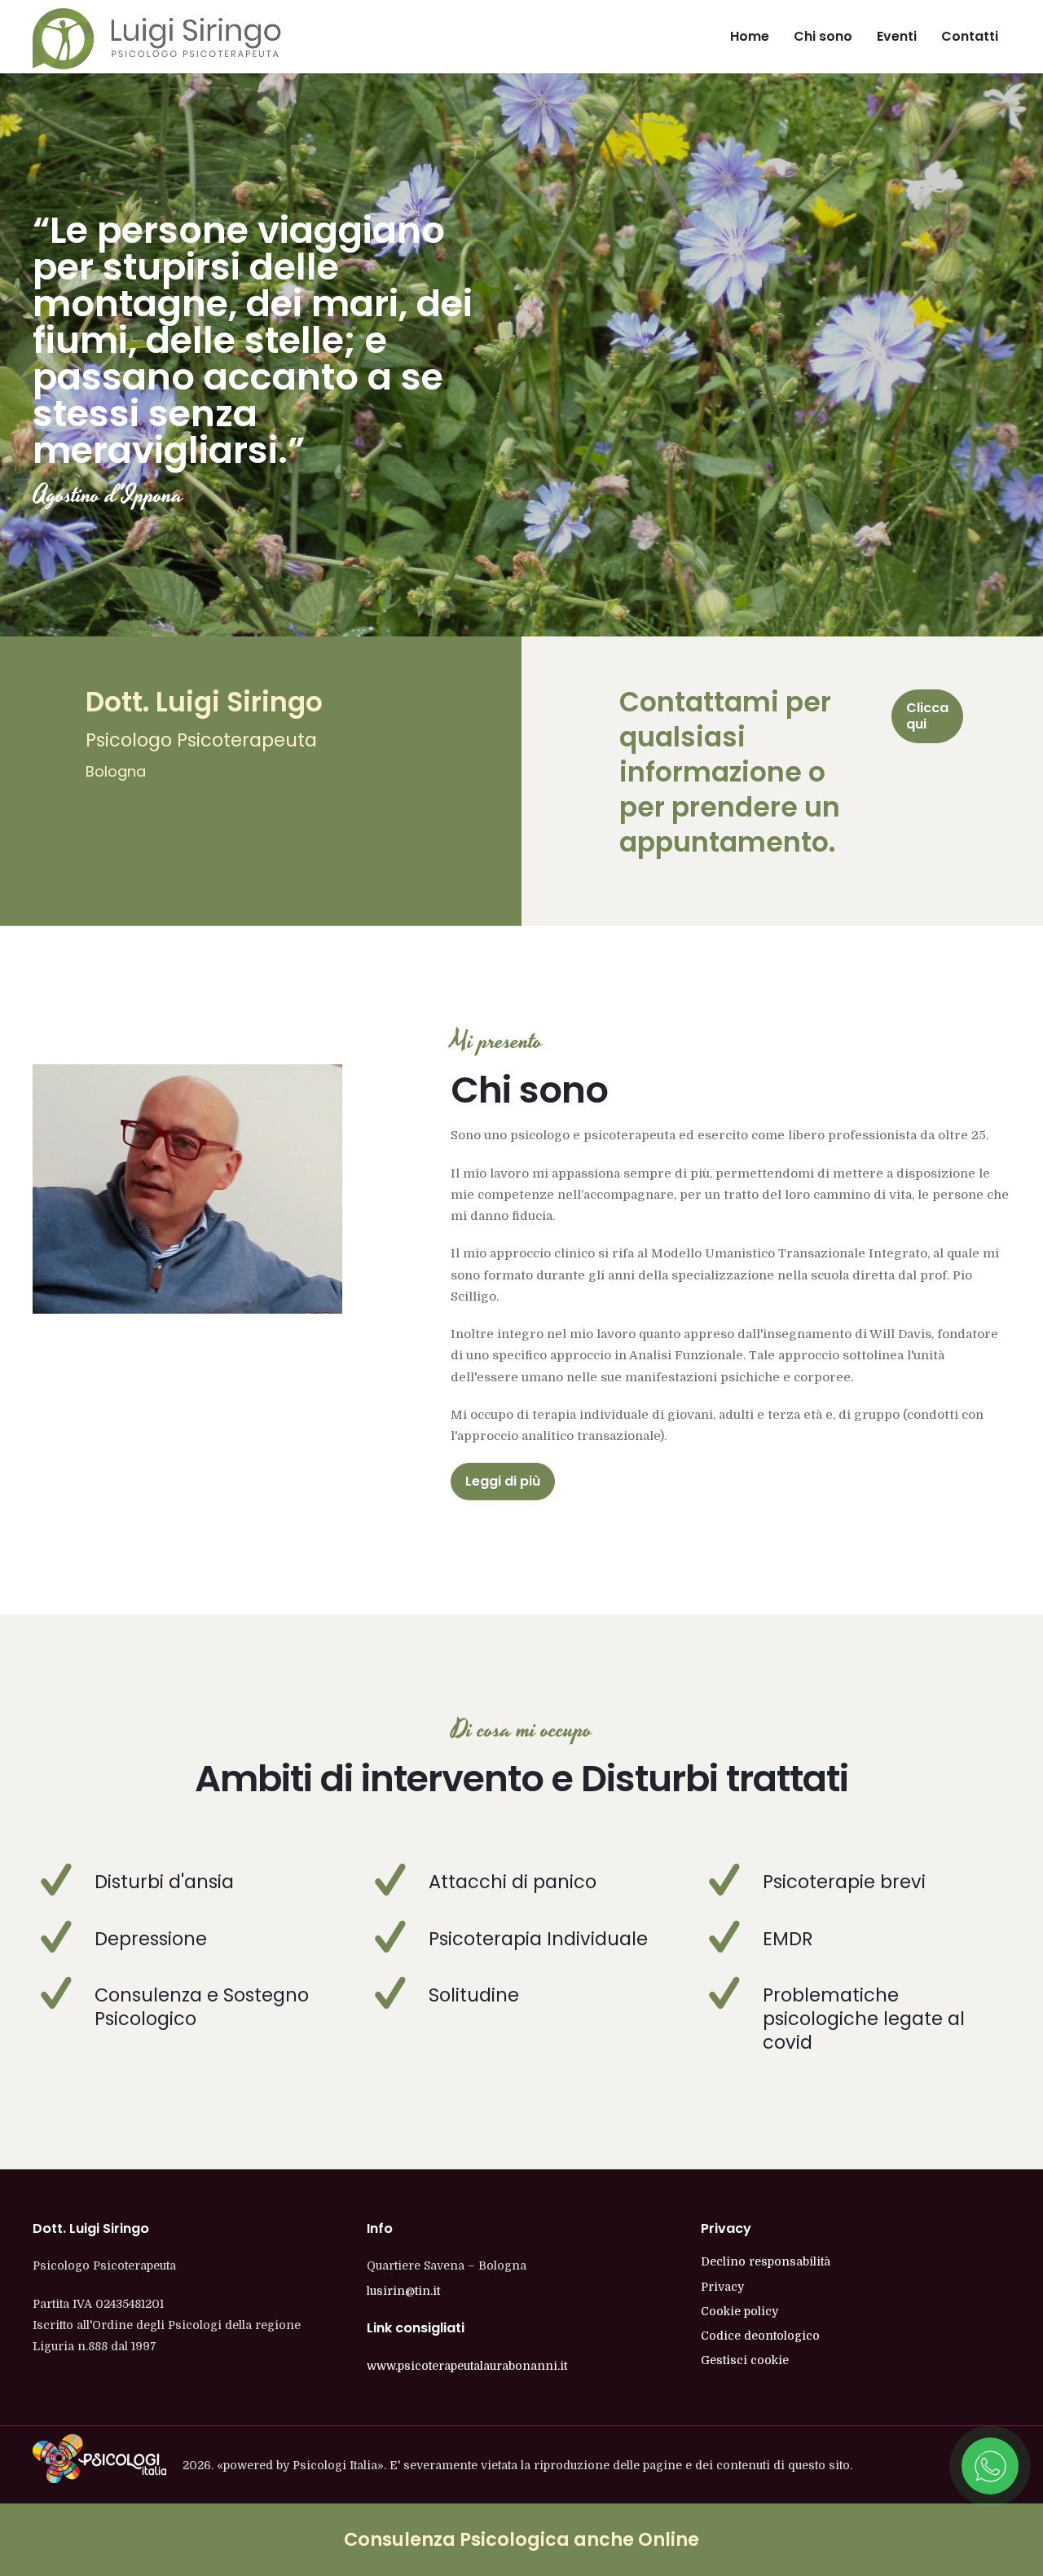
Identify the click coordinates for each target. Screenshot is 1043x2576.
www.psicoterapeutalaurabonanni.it (467, 2366)
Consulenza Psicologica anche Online (521, 2539)
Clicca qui (927, 716)
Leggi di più (503, 1481)
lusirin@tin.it (403, 2291)
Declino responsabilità (766, 2261)
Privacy (722, 2287)
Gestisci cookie (745, 2360)
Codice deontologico (760, 2336)
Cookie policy (739, 2311)
